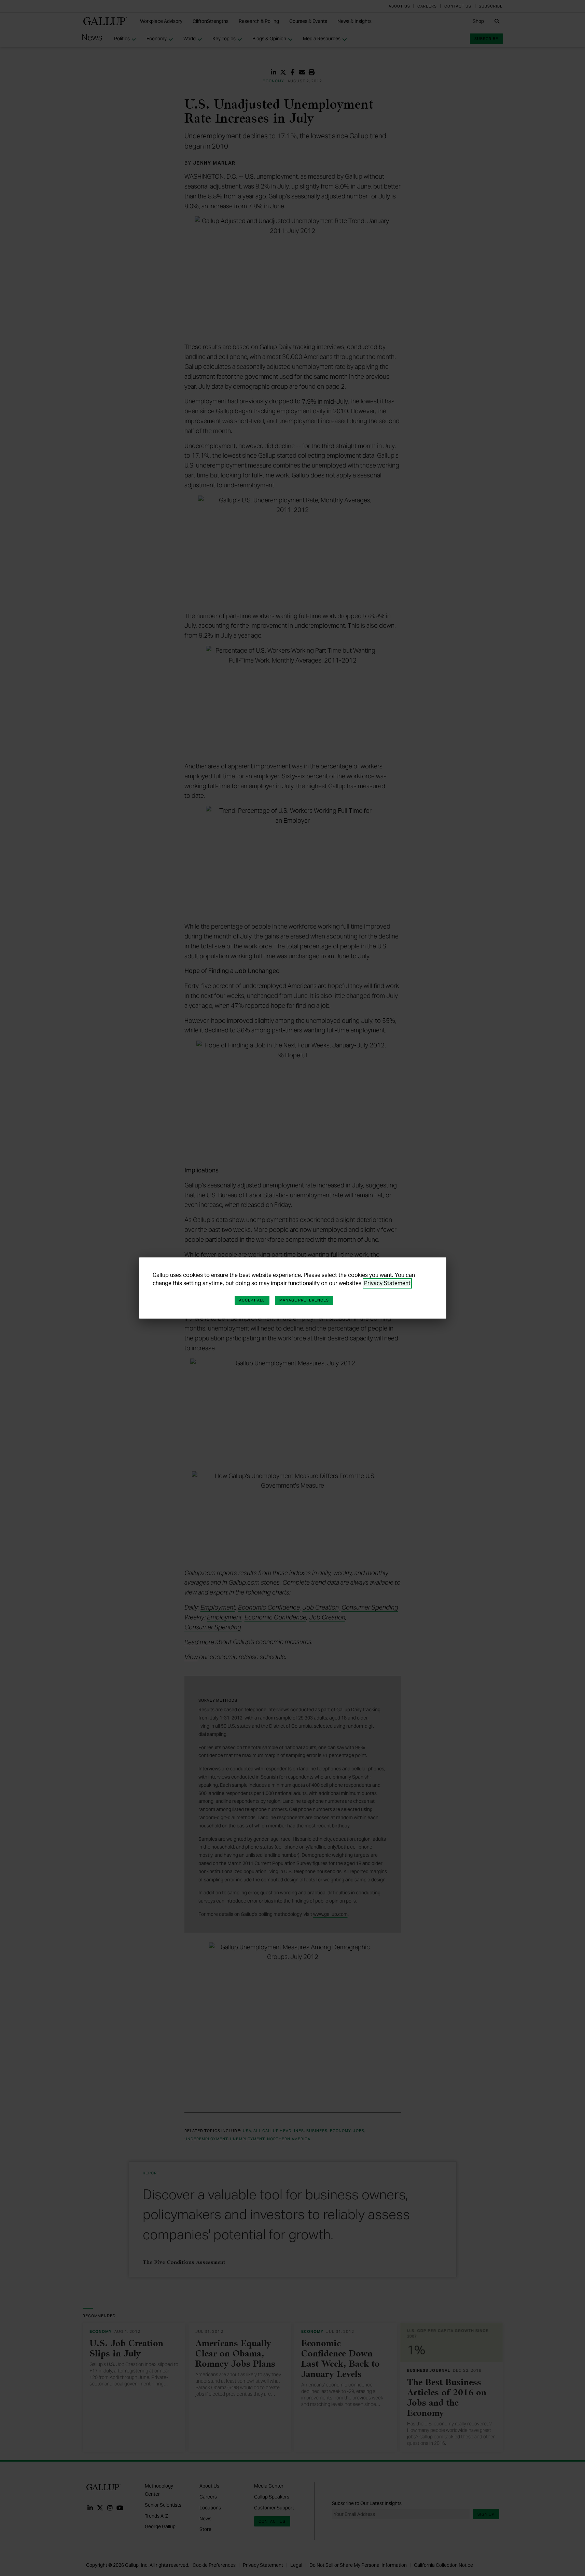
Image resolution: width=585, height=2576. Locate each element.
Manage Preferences (304, 1300)
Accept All (252, 1300)
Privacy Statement (387, 1283)
